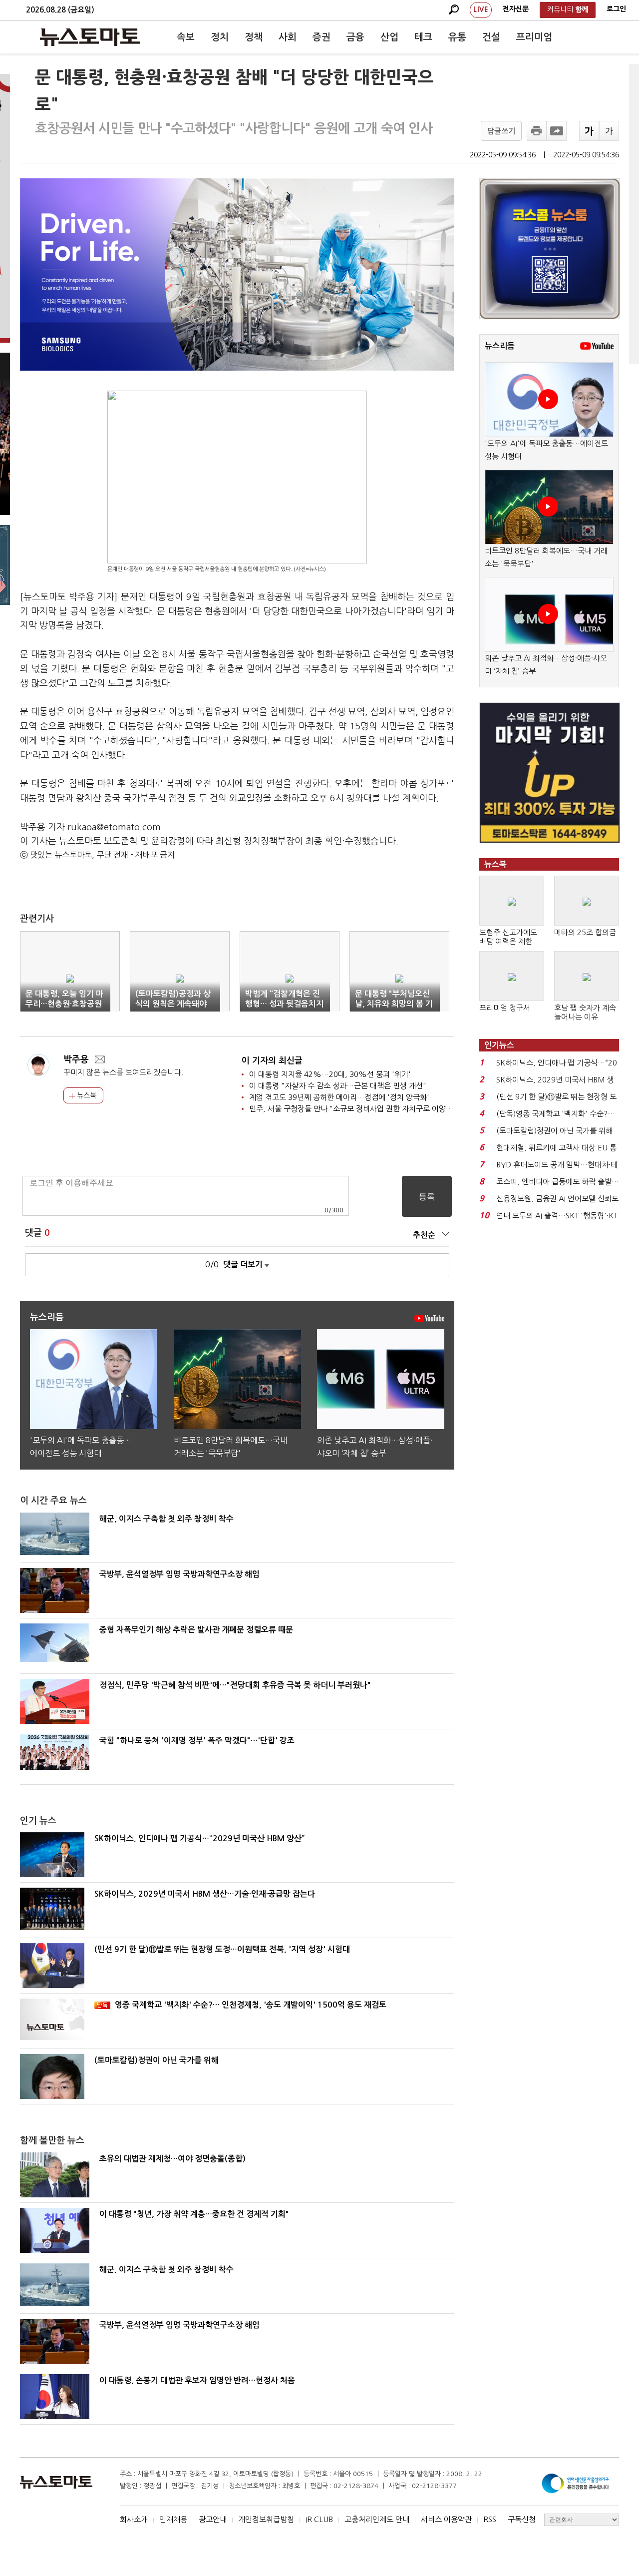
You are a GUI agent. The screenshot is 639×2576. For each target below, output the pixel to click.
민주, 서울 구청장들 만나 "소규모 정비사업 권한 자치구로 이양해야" (356, 1109)
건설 (491, 37)
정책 (254, 37)
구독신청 (522, 2519)
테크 (423, 37)
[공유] (557, 131)
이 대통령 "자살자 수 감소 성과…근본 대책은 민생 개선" (338, 1086)
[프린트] (537, 131)
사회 (288, 37)
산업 (389, 37)
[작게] (609, 131)
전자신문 (516, 9)
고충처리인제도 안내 (377, 2519)
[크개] (589, 131)
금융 (355, 37)
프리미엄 (534, 37)
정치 (220, 37)
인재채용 (173, 2519)
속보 (186, 37)
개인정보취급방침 (266, 2519)
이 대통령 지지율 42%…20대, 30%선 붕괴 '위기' (330, 1074)
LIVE (481, 9)
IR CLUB (319, 2519)
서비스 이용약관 (446, 2519)
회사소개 (134, 2519)
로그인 (616, 9)
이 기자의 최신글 (272, 1061)
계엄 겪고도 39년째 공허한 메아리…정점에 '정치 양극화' (339, 1097)
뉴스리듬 (500, 346)
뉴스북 (86, 1095)
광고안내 (213, 2519)
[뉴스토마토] (90, 37)
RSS (490, 2519)
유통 (457, 37)
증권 (321, 37)
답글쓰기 (501, 131)
